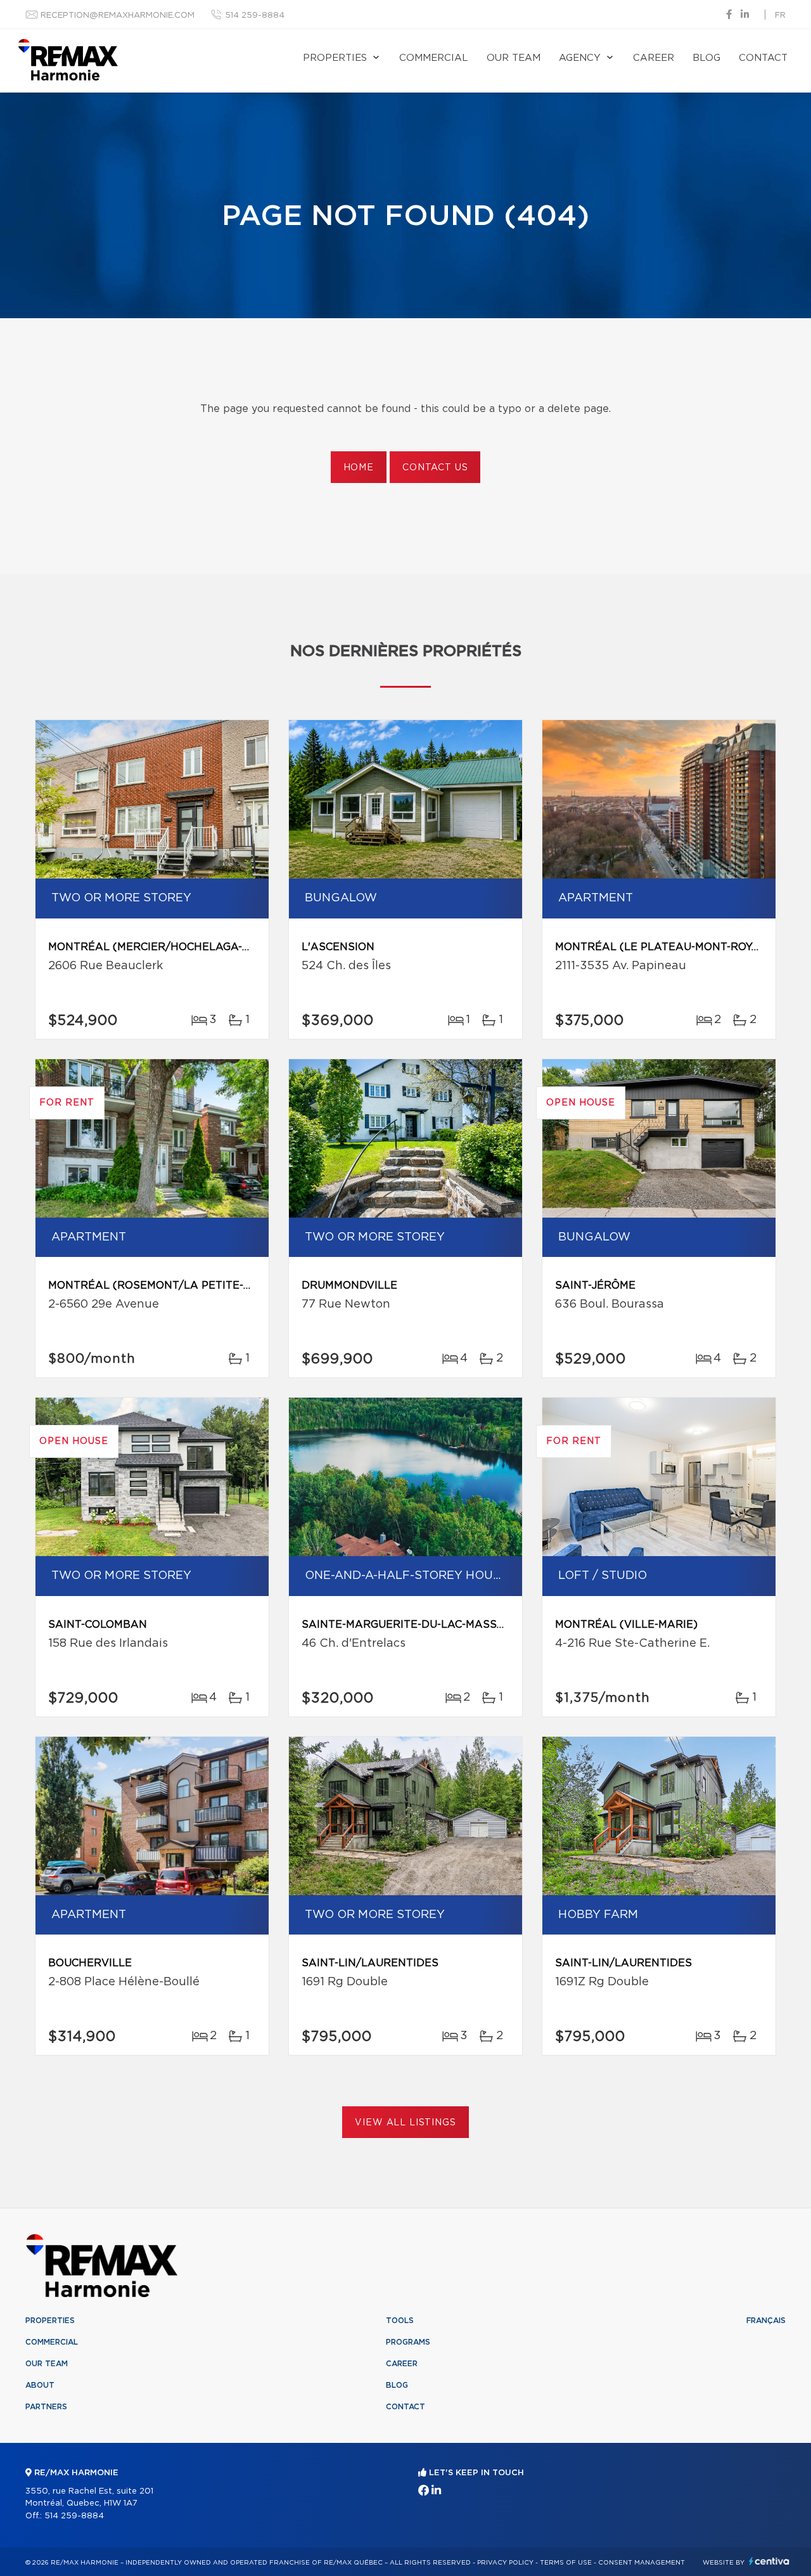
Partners (46, 2407)
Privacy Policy (505, 2563)
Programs (408, 2342)
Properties (335, 58)
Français (766, 2321)
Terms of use (566, 2563)
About (40, 2385)
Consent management (642, 2563)
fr (780, 16)
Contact (763, 58)
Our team (514, 58)
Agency (580, 58)
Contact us (435, 468)
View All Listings (405, 2123)
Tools (400, 2321)
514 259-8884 (255, 16)
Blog (706, 58)
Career (654, 58)
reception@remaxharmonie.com (118, 16)
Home (359, 468)
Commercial (434, 58)
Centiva (769, 2561)
